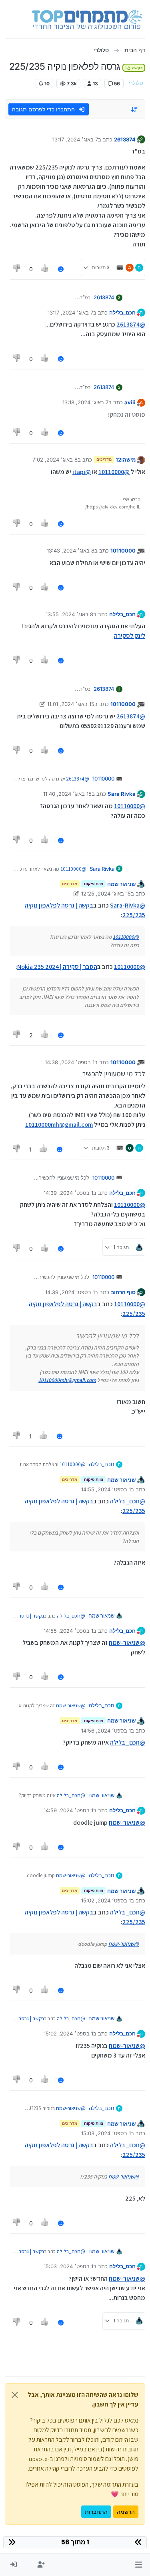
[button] (139, 2565)
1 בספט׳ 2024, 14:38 (70, 1062)
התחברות (96, 2512)
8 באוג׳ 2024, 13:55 (69, 614)
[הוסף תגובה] (61, 269)
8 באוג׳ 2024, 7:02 (55, 460)
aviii (130, 402)
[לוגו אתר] (87, 19)
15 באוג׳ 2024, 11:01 (71, 704)
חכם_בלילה (122, 313)
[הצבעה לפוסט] (45, 269)
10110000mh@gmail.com (59, 1125)
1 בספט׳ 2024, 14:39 (68, 1193)
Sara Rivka (122, 794)
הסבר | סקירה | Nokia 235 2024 (57, 967)
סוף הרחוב (123, 1292)
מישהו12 (126, 460)
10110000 (123, 551)
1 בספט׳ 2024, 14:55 (106, 1489)
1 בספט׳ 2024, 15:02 (106, 1900)
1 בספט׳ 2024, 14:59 (68, 1810)
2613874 (125, 139)
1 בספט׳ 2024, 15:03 (106, 2133)
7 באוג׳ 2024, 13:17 (75, 139)
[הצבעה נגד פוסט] (17, 269)
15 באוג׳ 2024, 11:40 (67, 794)
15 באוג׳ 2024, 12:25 (106, 894)
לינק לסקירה (130, 636)
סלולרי (136, 83)
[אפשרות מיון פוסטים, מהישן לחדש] (135, 109)
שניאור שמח (121, 884)
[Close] (15, 2395)
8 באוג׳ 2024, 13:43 (71, 551)
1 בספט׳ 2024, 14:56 (106, 1731)
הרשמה (126, 2512)
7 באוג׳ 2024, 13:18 (85, 402)
